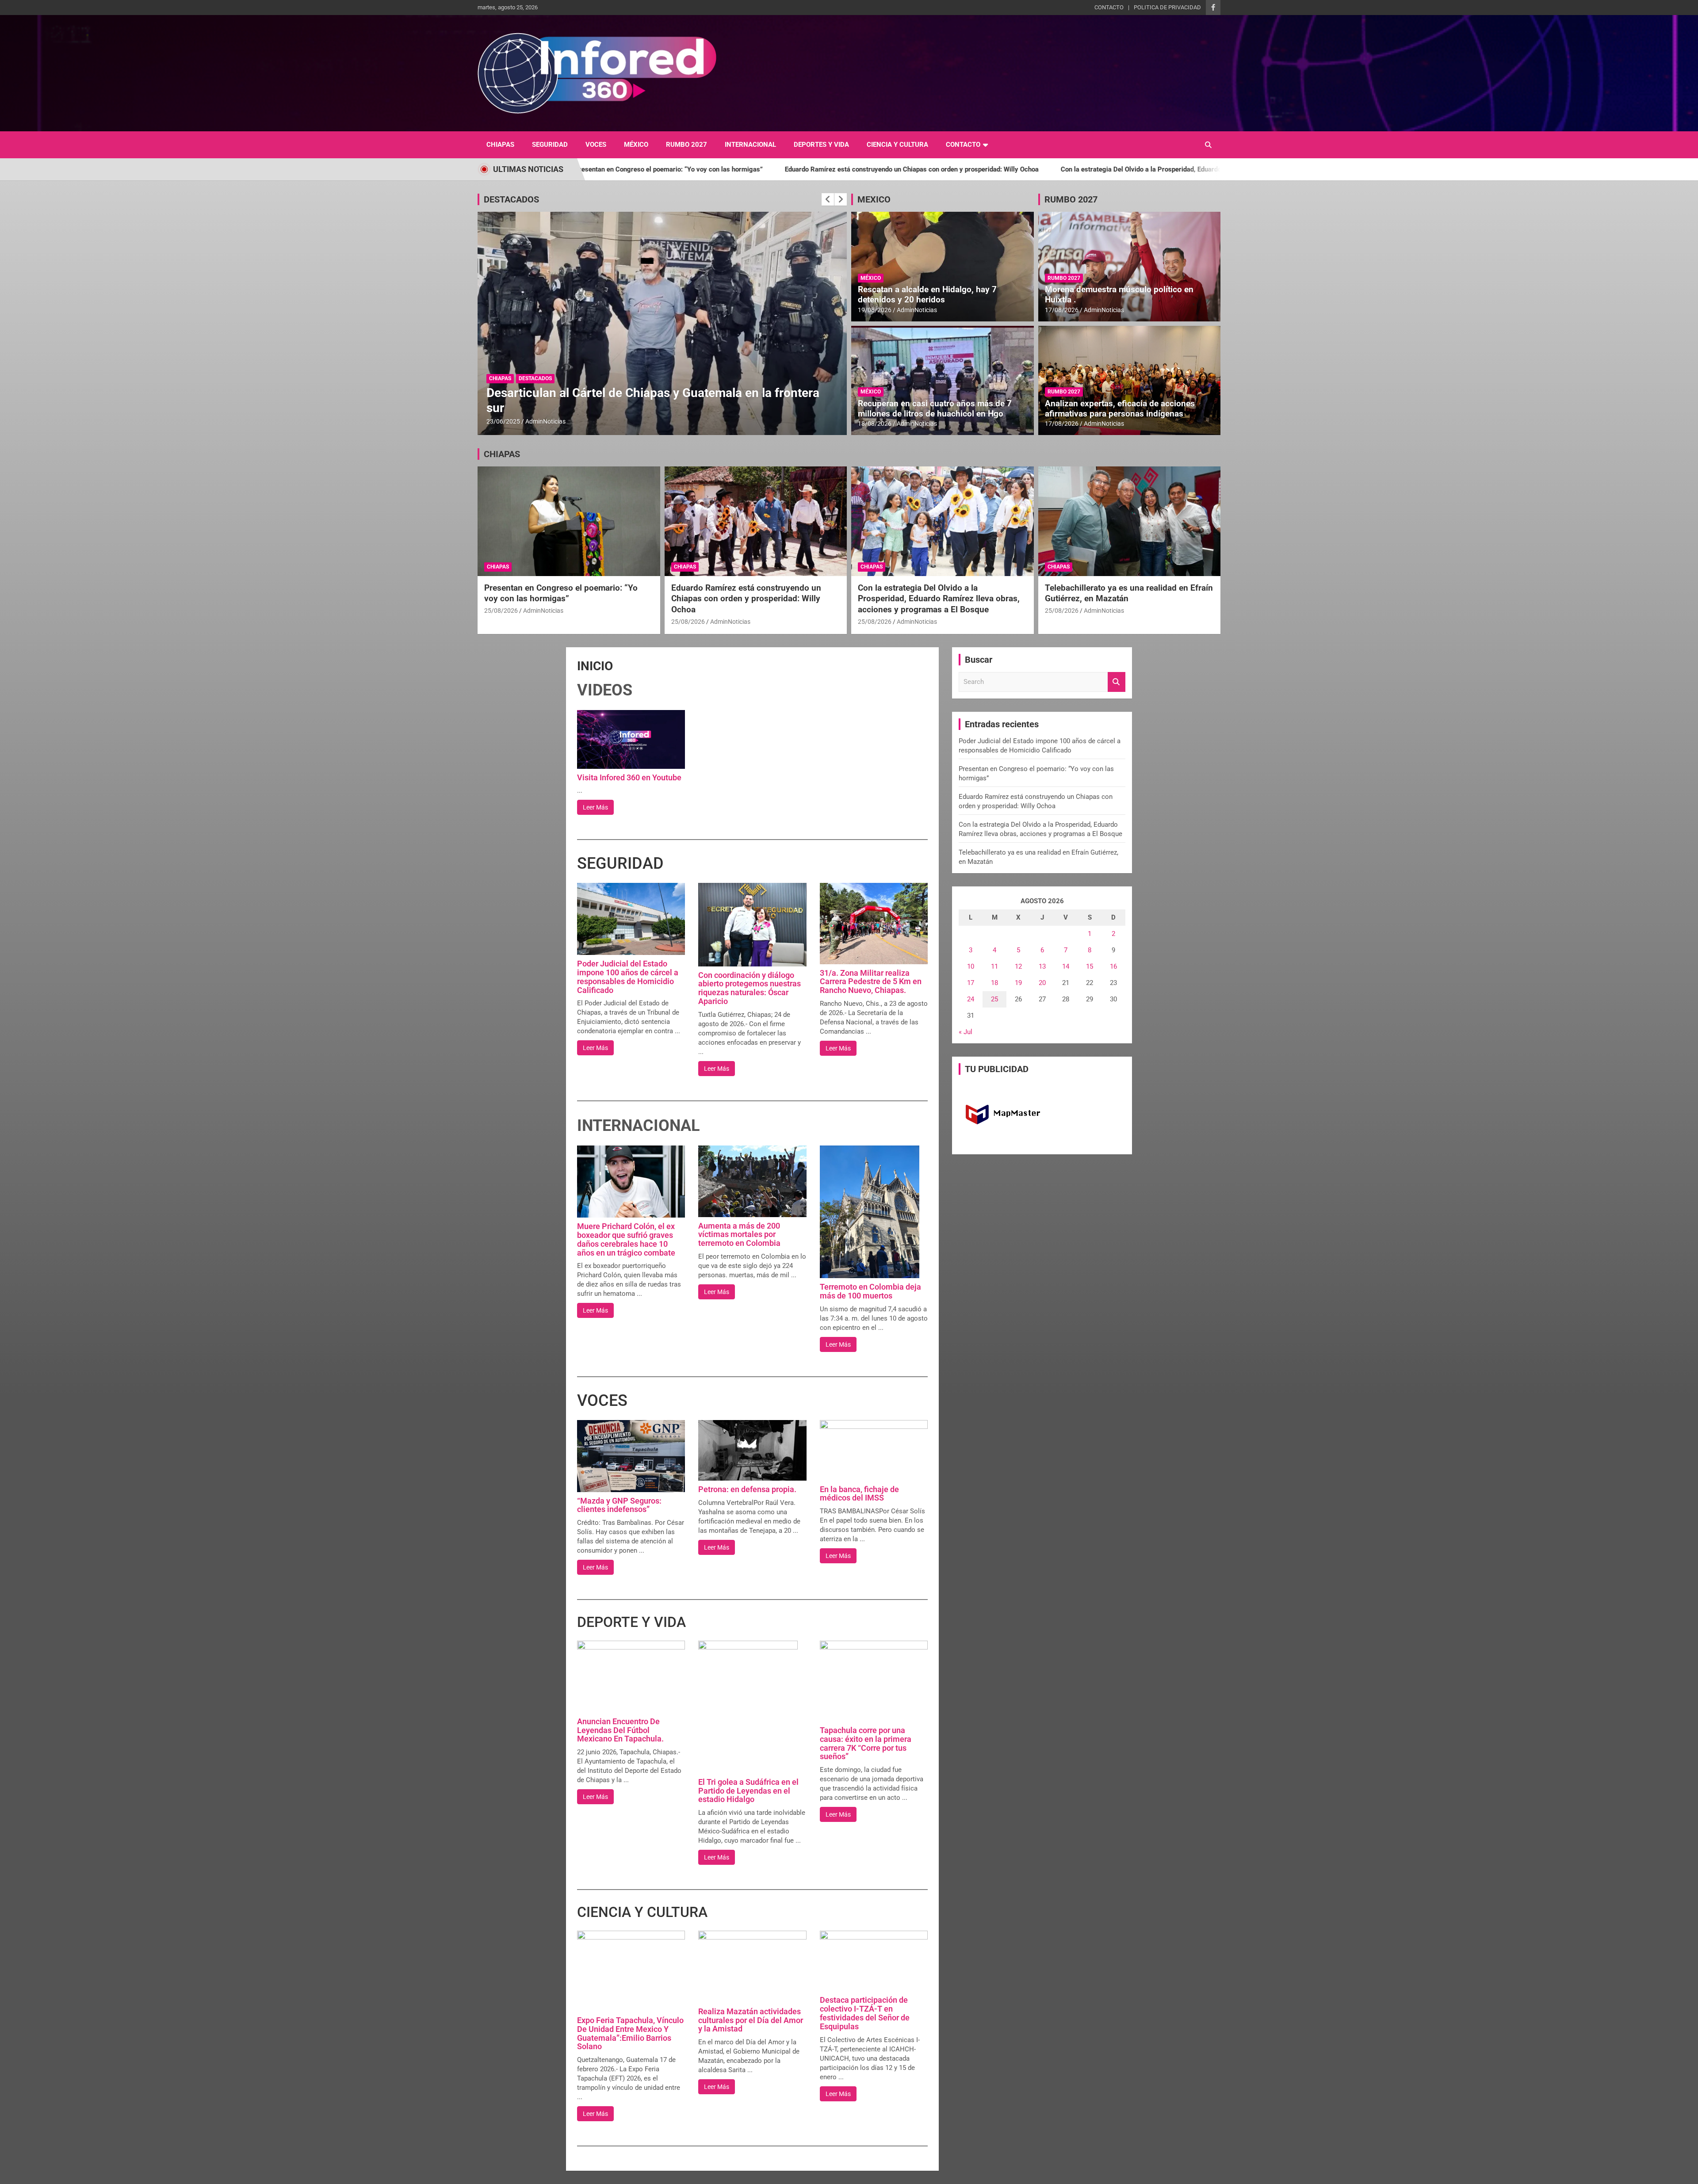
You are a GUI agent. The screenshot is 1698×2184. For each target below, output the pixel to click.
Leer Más (595, 807)
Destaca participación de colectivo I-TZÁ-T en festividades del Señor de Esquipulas (865, 2013)
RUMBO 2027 (686, 145)
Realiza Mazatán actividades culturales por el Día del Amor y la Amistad (751, 2020)
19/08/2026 (875, 310)
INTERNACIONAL (750, 145)
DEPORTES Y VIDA (821, 145)
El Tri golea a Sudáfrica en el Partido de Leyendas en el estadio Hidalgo (748, 1791)
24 (971, 999)
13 (1042, 966)
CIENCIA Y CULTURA (897, 145)
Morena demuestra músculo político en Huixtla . (1119, 294)
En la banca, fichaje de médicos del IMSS (859, 1494)
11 (994, 966)
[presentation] (828, 199)
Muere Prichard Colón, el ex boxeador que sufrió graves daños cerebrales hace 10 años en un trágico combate (626, 1239)
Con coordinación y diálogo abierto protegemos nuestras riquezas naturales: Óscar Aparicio (750, 988)
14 (1066, 966)
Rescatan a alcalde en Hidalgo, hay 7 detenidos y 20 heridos (927, 294)
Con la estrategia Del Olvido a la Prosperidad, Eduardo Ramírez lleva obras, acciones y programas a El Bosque (971, 169)
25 (994, 999)
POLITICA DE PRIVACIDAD (1167, 7)
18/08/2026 (875, 424)
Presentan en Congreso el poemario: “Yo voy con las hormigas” (561, 593)
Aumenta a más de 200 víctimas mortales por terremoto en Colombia (739, 1235)
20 (1042, 983)
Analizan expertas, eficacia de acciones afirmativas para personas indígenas (1120, 409)
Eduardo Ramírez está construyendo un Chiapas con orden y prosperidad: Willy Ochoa (658, 169)
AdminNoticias (545, 421)
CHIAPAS (500, 145)
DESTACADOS (511, 199)
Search (1117, 682)
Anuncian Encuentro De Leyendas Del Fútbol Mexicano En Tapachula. (620, 1730)
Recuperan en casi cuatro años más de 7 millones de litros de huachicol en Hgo (935, 409)
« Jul (966, 1032)
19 (1018, 983)
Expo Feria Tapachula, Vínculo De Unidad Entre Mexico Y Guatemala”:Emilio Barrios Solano (630, 2033)
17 (971, 983)
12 (1018, 966)
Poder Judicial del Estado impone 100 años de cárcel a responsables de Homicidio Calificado (628, 977)
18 (994, 983)
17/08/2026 (1062, 310)
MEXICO (874, 199)
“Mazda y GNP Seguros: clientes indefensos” (619, 1505)
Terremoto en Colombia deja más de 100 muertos (870, 1291)
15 (1090, 966)
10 (971, 966)
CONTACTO (1109, 7)
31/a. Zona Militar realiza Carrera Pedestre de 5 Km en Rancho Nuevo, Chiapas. (871, 982)
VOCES (596, 145)
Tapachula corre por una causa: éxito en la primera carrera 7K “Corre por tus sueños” (866, 1743)
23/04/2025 (503, 421)
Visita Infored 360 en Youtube (629, 777)
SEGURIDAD (550, 145)
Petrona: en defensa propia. (747, 1489)
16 (1113, 966)
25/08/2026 (501, 611)
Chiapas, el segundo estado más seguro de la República (641, 408)
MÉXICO (636, 145)
